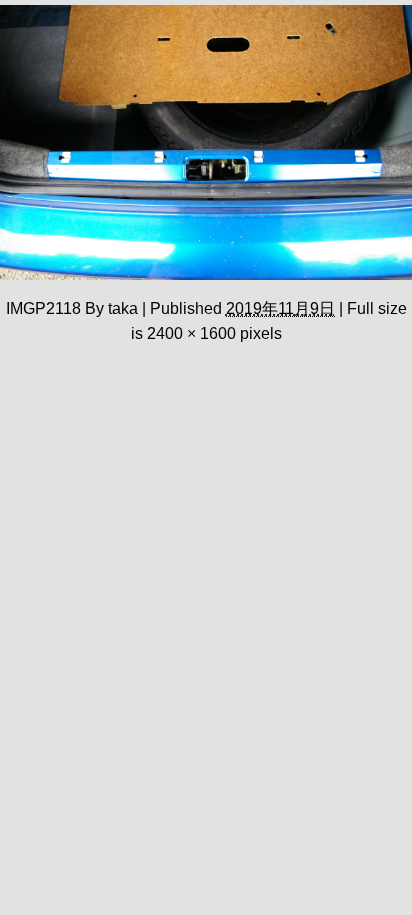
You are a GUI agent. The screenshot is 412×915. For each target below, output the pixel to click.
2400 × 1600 (191, 333)
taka (123, 308)
